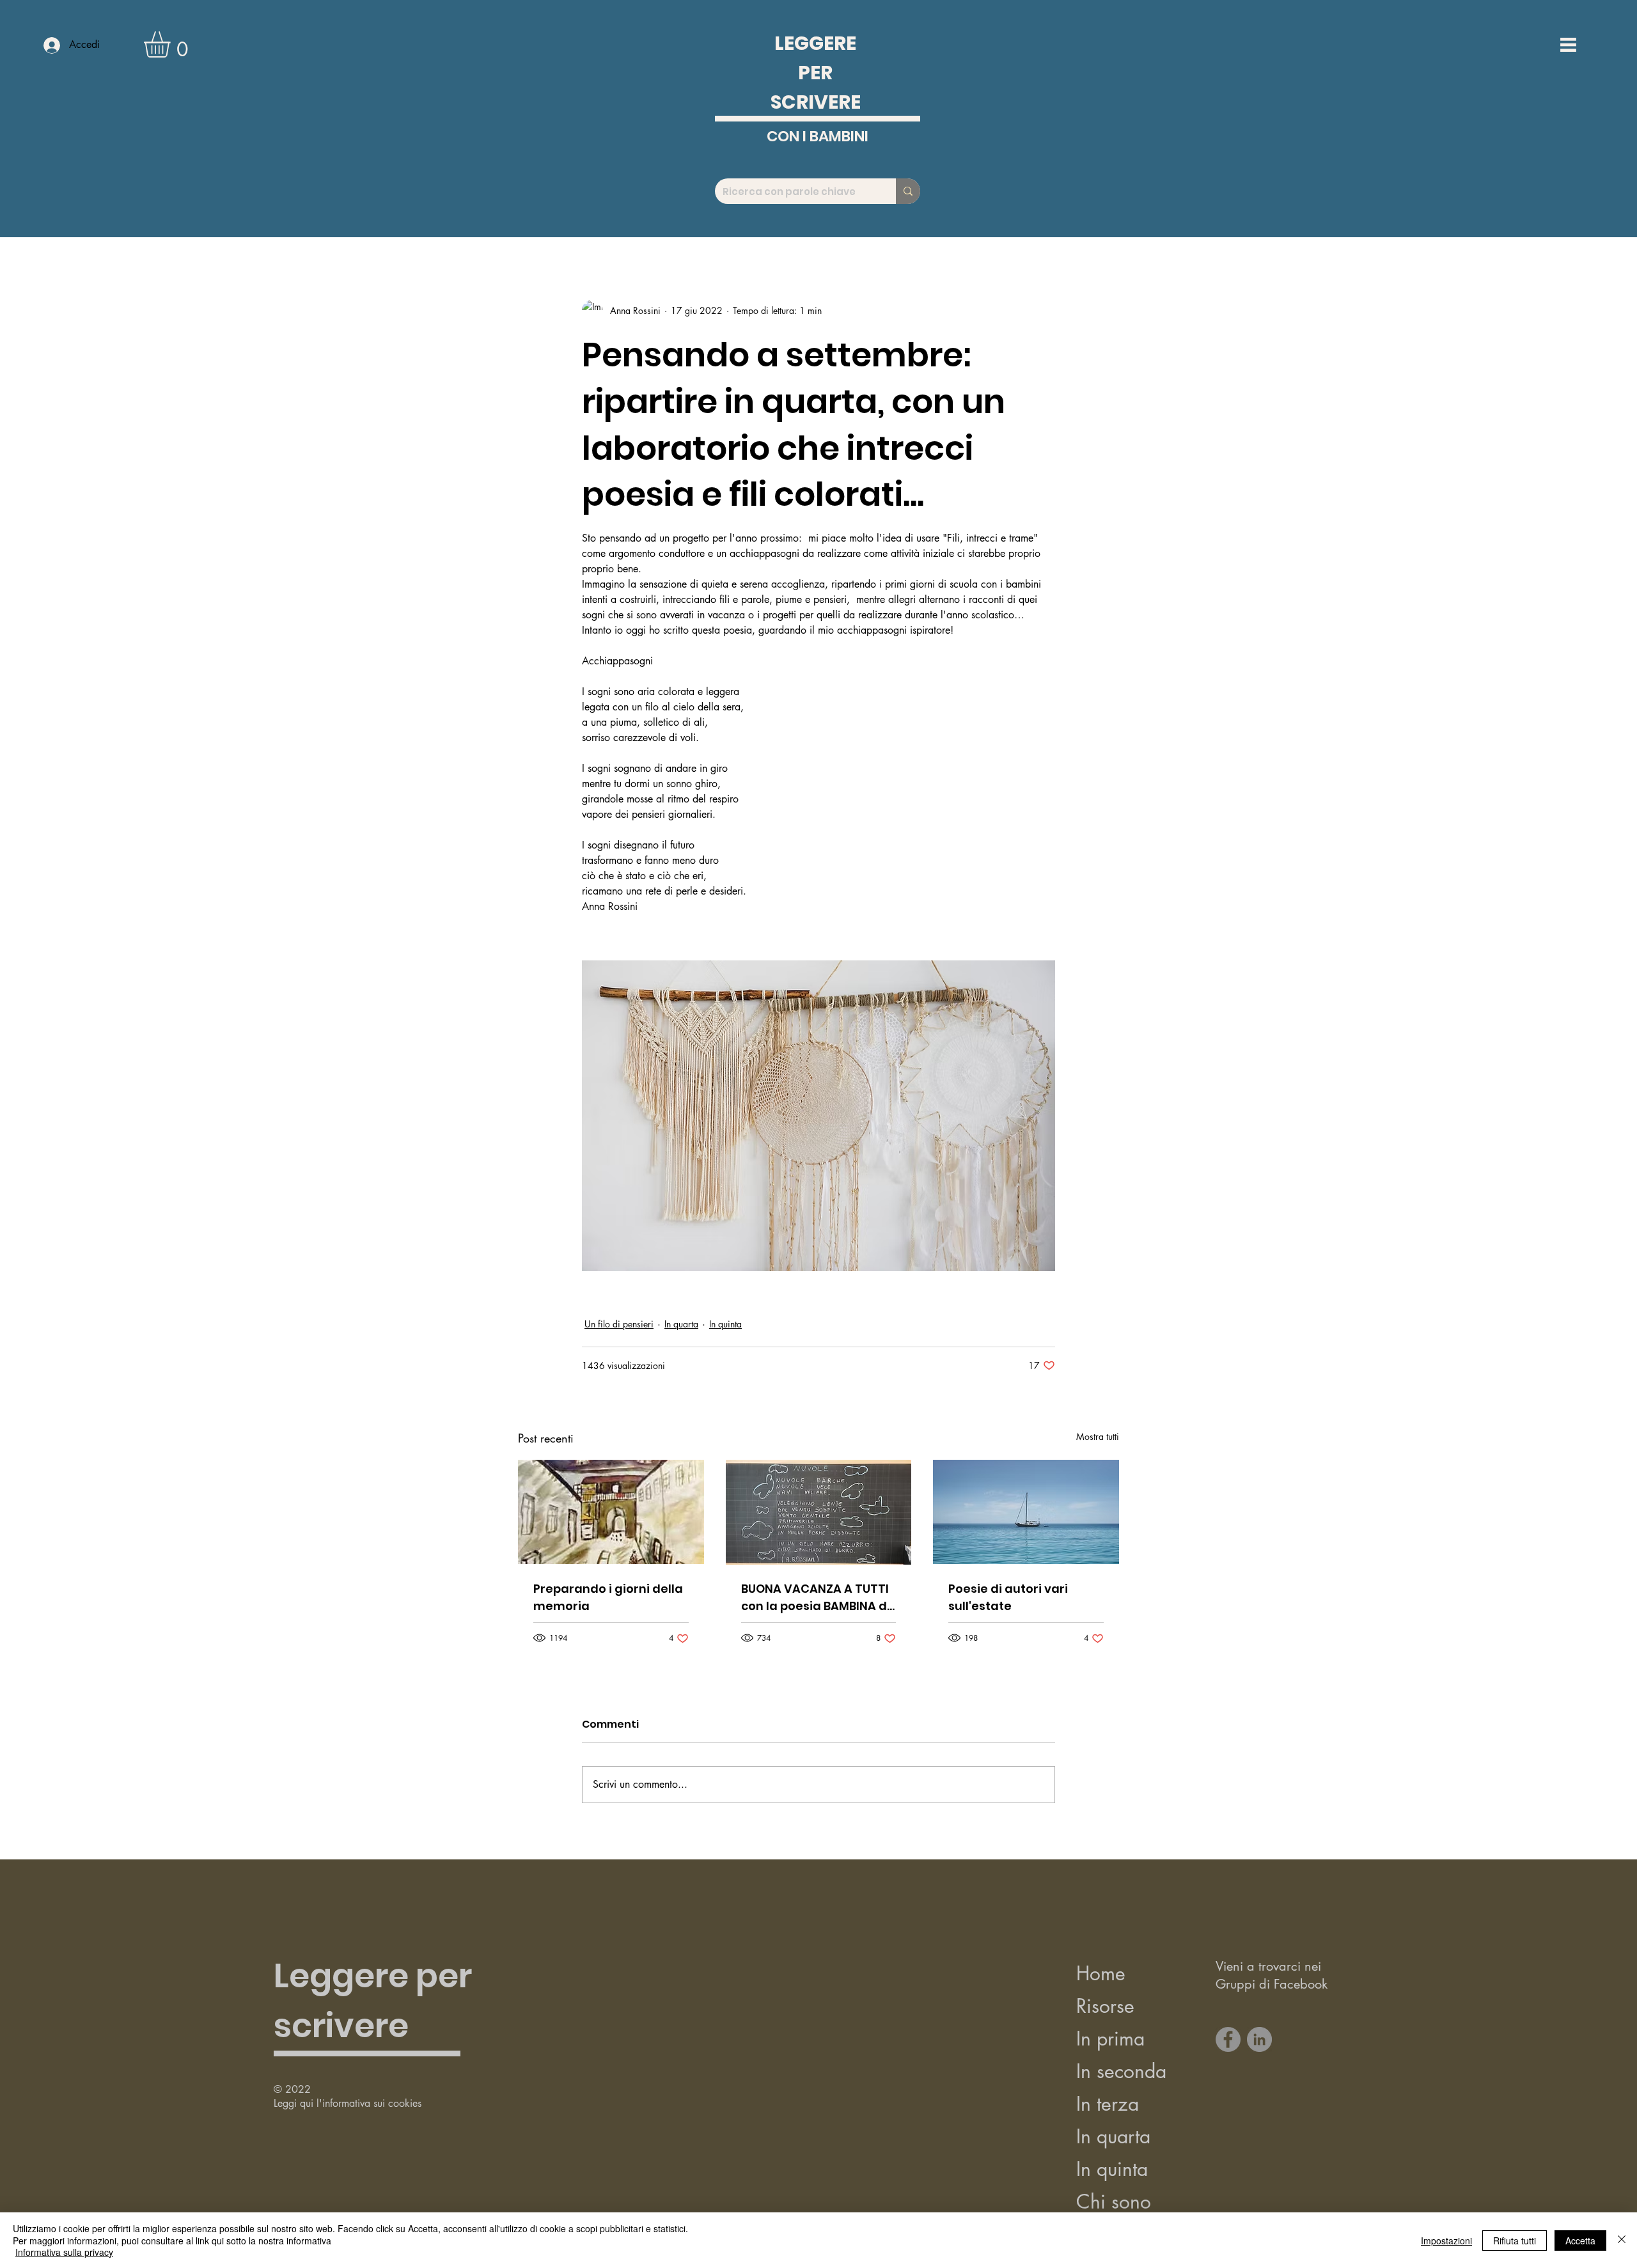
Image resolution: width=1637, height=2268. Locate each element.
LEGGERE (815, 43)
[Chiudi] (1622, 2240)
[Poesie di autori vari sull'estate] (1026, 1512)
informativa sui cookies (372, 2103)
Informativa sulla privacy (64, 2252)
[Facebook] (1228, 2039)
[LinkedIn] (1259, 2039)
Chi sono (1114, 2202)
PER (815, 73)
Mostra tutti (1098, 1436)
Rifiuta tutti (1515, 2241)
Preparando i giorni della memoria (608, 1597)
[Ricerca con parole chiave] (908, 191)
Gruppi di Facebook (1272, 1984)
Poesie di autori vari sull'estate (1008, 1597)
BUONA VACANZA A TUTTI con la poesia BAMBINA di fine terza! (816, 1598)
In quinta (725, 1324)
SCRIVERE (816, 102)
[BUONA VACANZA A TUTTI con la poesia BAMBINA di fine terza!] (819, 1512)
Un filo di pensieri (619, 1324)
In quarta (681, 1324)
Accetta (1580, 2241)
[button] (172, 44)
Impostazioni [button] (1446, 2241)
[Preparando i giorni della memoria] (611, 1512)
